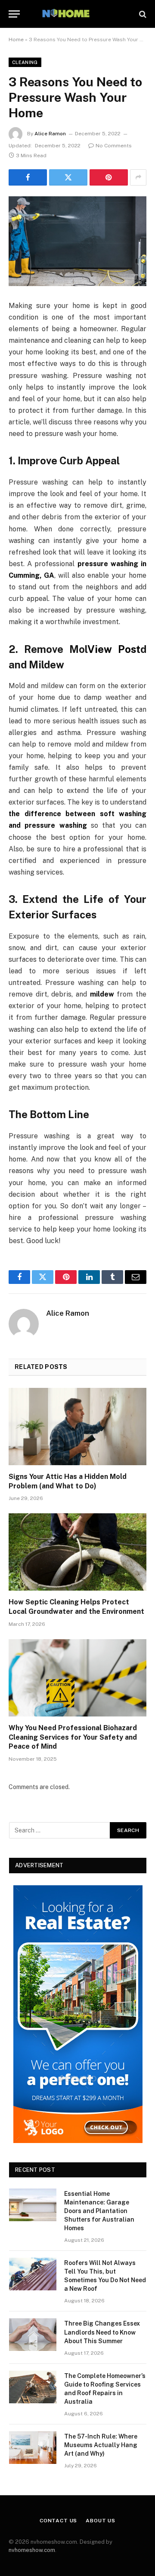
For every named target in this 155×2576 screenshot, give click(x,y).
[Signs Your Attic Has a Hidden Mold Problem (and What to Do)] (77, 1427)
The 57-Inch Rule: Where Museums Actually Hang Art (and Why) (101, 2445)
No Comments (114, 146)
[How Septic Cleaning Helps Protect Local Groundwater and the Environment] (77, 1552)
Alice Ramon (50, 134)
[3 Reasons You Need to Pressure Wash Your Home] (77, 241)
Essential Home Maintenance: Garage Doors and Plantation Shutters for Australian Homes (99, 2211)
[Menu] (14, 14)
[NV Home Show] (77, 14)
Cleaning (25, 62)
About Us (101, 2521)
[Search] (142, 14)
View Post (114, 649)
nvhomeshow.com (32, 2550)
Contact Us (58, 2521)
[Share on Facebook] (28, 177)
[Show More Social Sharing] (138, 177)
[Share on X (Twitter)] (68, 177)
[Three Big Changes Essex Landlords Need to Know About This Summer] (33, 2335)
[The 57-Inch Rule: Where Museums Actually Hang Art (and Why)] (33, 2448)
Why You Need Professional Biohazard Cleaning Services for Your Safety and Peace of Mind (73, 1737)
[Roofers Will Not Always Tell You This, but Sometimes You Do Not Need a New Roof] (33, 2274)
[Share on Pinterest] (109, 177)
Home (16, 40)
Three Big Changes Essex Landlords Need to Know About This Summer (102, 2332)
